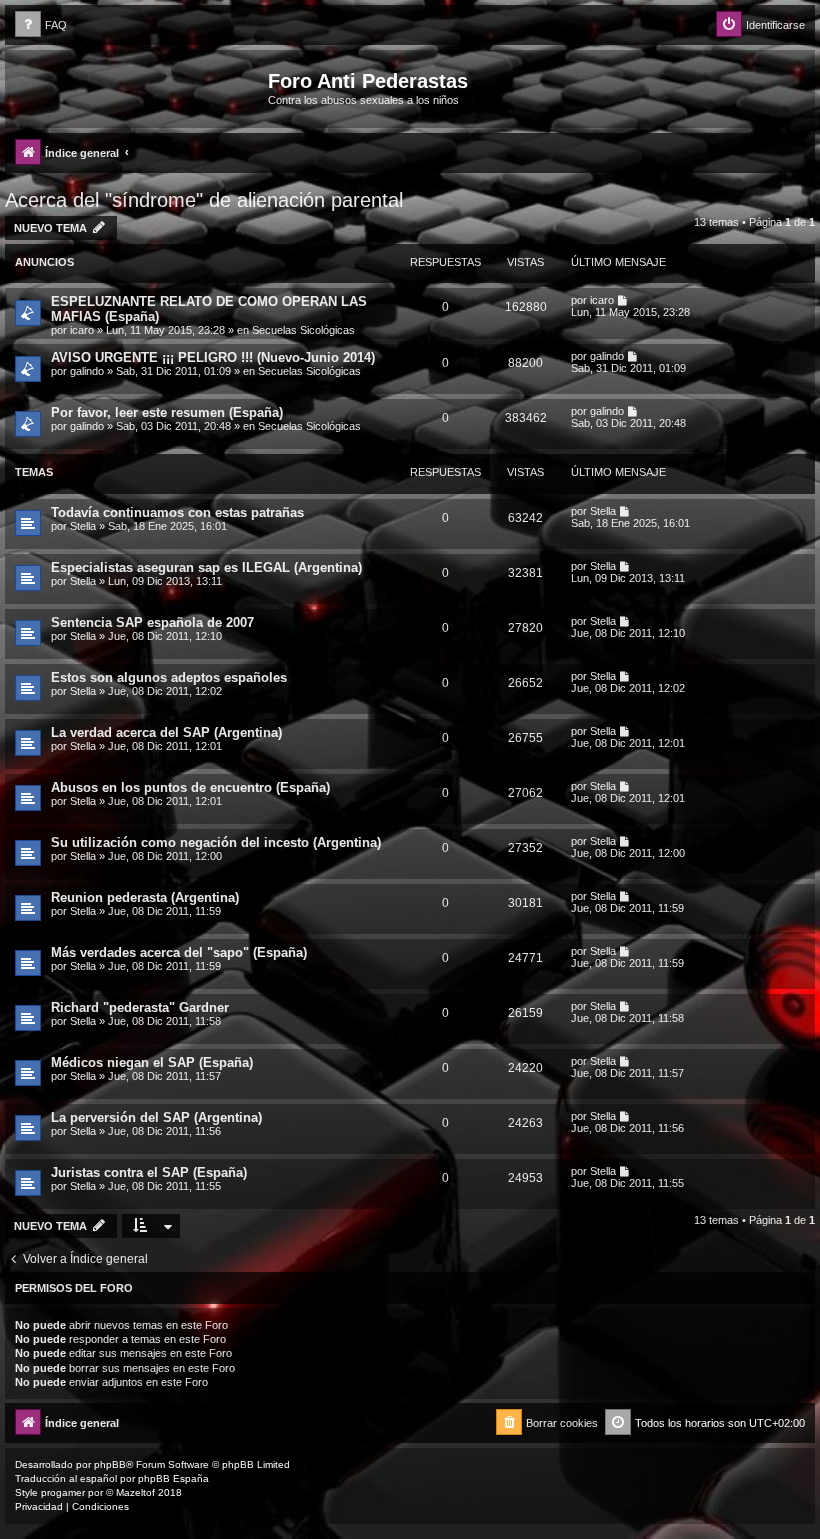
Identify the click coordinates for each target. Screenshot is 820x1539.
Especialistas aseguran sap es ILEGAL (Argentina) (206, 567)
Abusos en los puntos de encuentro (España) (190, 787)
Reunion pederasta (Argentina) (145, 897)
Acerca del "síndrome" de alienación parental (204, 200)
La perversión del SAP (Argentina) (156, 1117)
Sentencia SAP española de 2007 (152, 622)
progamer (63, 1492)
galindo (87, 371)
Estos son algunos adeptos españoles (169, 677)
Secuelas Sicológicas (303, 330)
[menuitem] (41, 25)
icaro (82, 330)
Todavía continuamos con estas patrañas (177, 512)
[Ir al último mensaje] (623, 300)
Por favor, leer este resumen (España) (167, 412)
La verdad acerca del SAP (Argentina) (166, 732)
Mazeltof (135, 1492)
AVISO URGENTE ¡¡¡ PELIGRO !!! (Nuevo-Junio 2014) (213, 357)
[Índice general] (139, 87)
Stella (83, 526)
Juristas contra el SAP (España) (149, 1172)
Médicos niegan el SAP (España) (152, 1062)
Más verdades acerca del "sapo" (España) (179, 952)
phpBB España (173, 1478)
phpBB (110, 1464)
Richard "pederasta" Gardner (140, 1007)
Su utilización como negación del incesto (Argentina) (216, 842)
